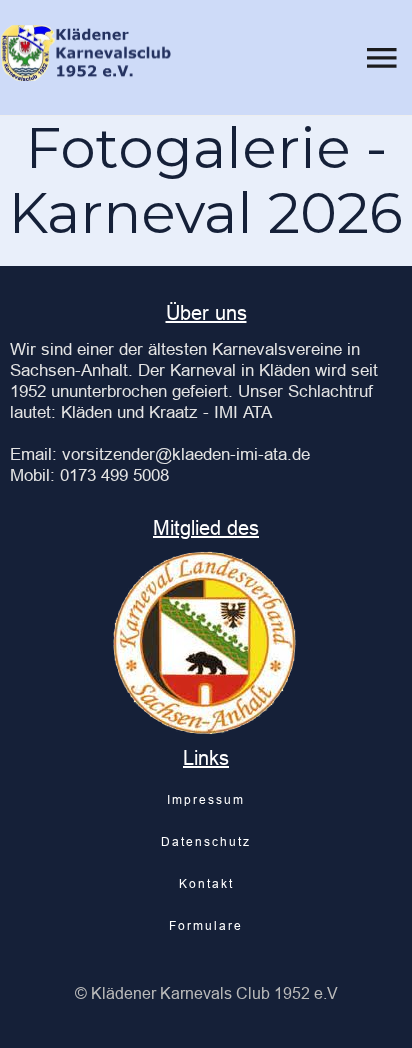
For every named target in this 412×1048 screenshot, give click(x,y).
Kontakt (206, 883)
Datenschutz (206, 841)
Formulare (206, 925)
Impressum (206, 799)
